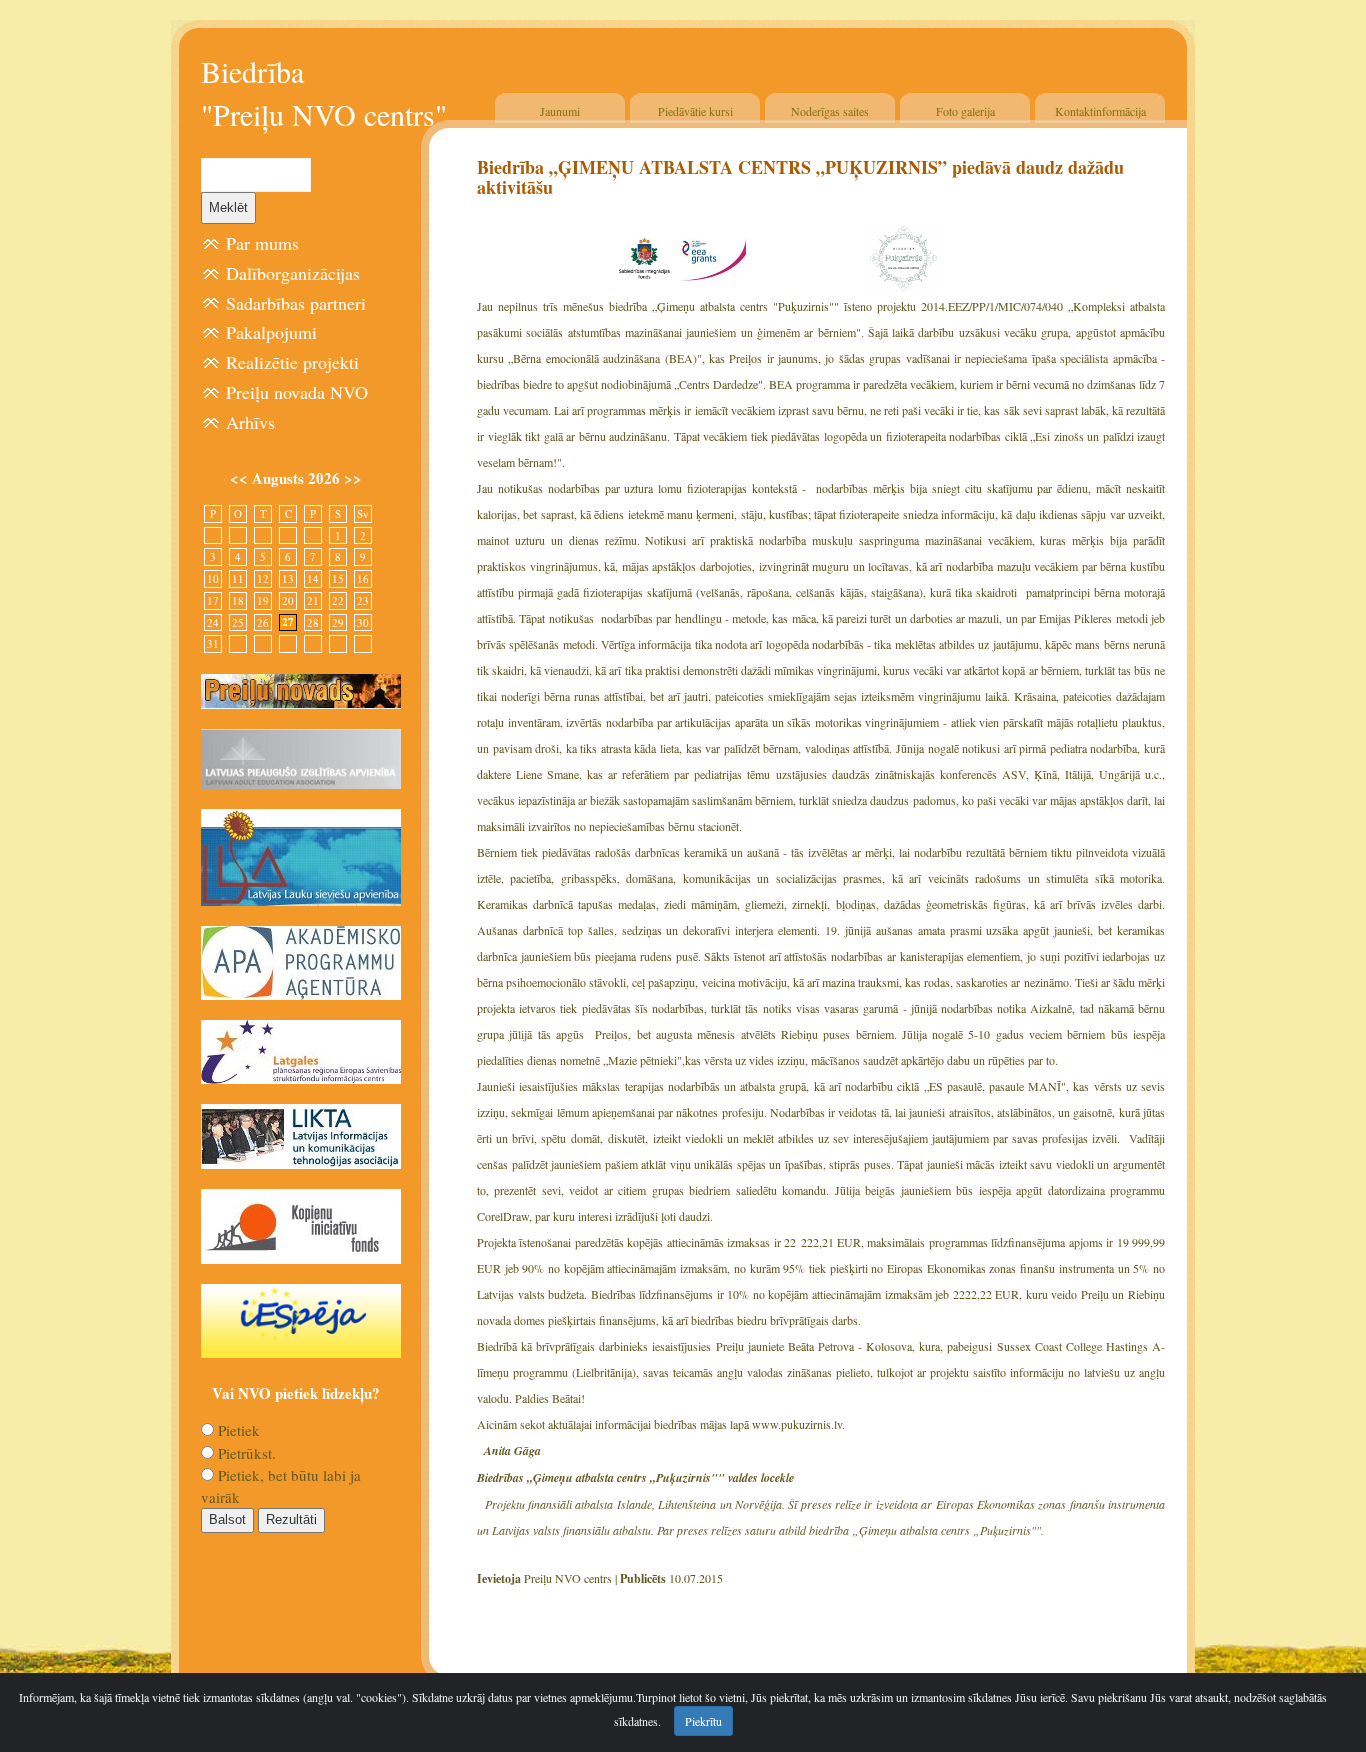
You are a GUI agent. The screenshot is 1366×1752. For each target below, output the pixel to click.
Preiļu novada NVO (297, 392)
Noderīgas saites (830, 111)
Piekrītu (703, 1721)
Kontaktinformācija (1100, 111)
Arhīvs (250, 422)
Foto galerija (965, 111)
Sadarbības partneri (296, 303)
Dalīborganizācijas (293, 273)
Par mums (262, 243)
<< (241, 478)
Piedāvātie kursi (695, 111)
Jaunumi (560, 111)
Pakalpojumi (271, 332)
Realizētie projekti (292, 362)
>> (353, 478)
